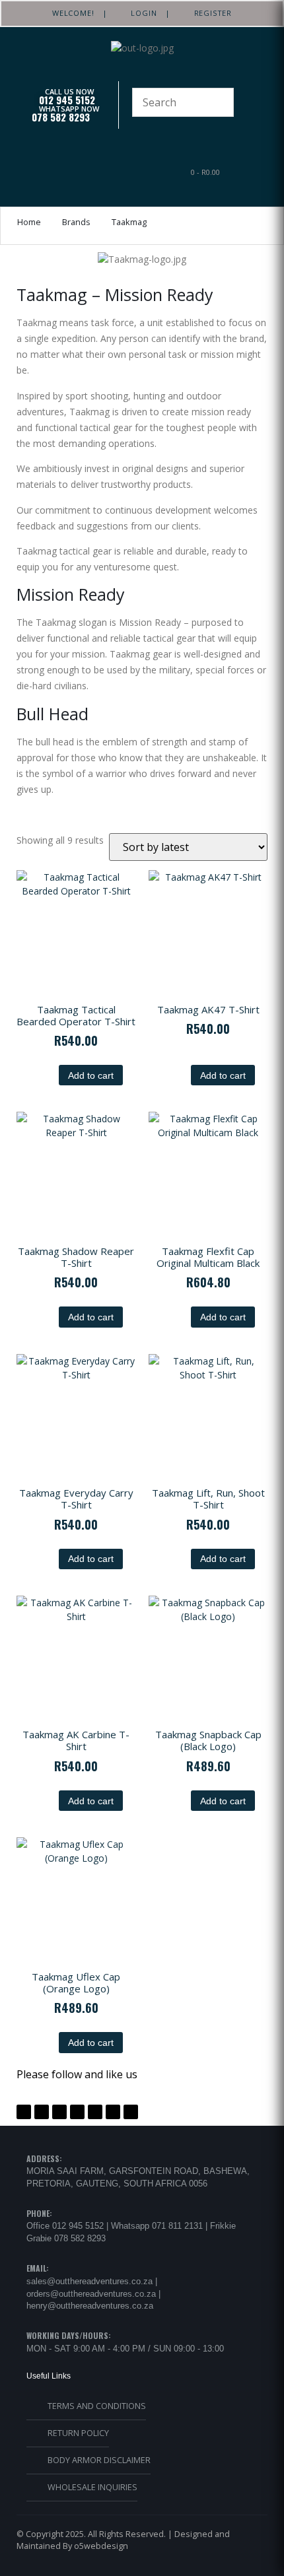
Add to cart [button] (91, 1075)
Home (29, 222)
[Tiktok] (113, 2112)
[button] (77, 171)
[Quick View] (53, 1075)
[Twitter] (42, 2112)
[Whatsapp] (95, 2112)
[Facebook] (24, 2112)
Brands (76, 222)
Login (140, 13)
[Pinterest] (59, 2112)
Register (209, 13)
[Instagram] (77, 2112)
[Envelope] (131, 2112)
